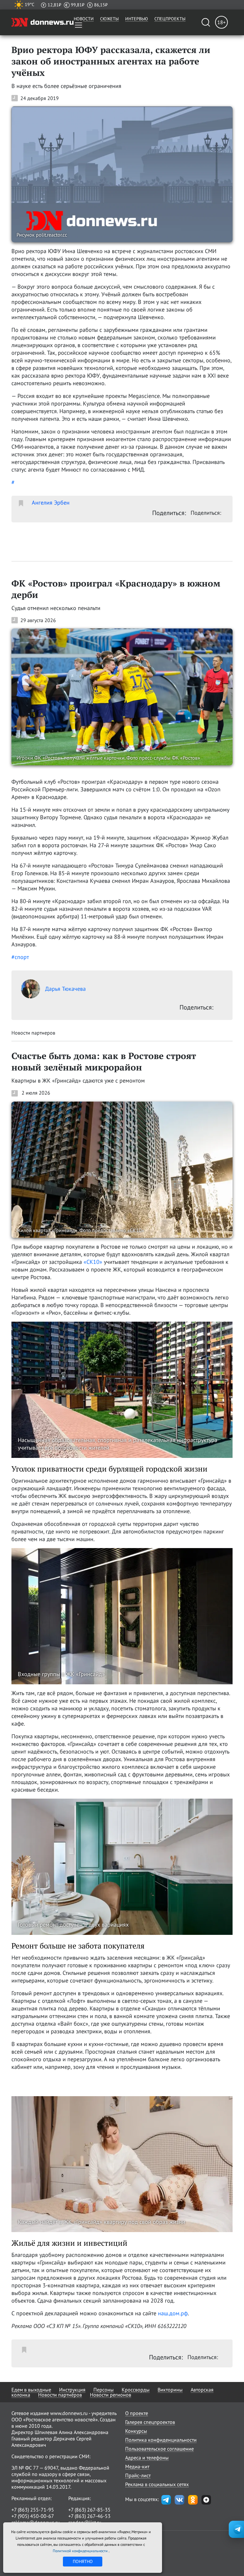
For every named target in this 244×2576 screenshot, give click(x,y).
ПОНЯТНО (83, 2561)
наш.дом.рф (173, 2313)
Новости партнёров (60, 2395)
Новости (84, 19)
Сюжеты (109, 19)
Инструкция (72, 2390)
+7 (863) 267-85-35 (89, 2510)
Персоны (104, 2390)
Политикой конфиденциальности (81, 2551)
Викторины (170, 2390)
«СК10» (93, 1262)
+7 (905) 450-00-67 (33, 2516)
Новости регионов (111, 2395)
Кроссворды (136, 2390)
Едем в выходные (31, 2390)
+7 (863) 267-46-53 (89, 2516)
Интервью (137, 19)
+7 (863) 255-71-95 (33, 2510)
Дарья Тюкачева (65, 989)
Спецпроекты (170, 19)
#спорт (20, 957)
